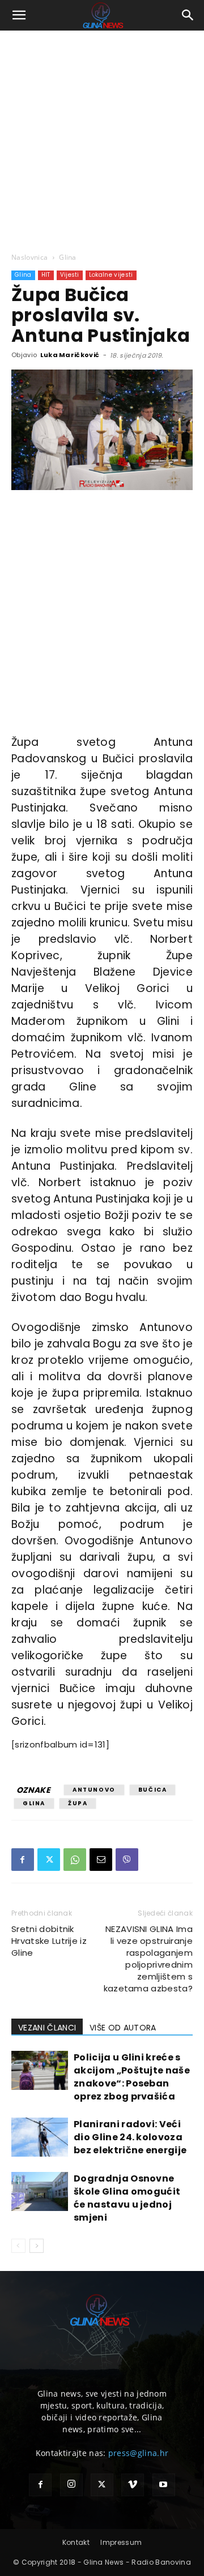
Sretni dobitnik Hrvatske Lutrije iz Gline (49, 1941)
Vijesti (70, 275)
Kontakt (76, 2542)
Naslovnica (29, 257)
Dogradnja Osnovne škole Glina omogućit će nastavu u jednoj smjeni (127, 2198)
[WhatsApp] (75, 1860)
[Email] (101, 1860)
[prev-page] (18, 2246)
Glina (68, 257)
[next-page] (37, 2246)
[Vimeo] (133, 2485)
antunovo (94, 1790)
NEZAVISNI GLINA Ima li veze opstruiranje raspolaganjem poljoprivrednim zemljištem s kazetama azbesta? (148, 1959)
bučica (153, 1790)
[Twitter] (49, 1860)
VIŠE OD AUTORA (123, 2028)
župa (78, 1803)
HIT (46, 275)
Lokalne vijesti (111, 275)
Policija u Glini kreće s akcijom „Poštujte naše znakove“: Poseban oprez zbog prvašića (132, 2077)
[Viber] (127, 1860)
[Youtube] (164, 2485)
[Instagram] (71, 2485)
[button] (19, 15)
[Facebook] (23, 1860)
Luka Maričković (70, 355)
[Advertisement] (102, 138)
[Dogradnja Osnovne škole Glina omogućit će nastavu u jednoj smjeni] (40, 2191)
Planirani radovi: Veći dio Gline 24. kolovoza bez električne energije (130, 2137)
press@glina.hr (138, 2453)
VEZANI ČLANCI (47, 2028)
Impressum (121, 2542)
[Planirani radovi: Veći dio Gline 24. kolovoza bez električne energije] (40, 2137)
